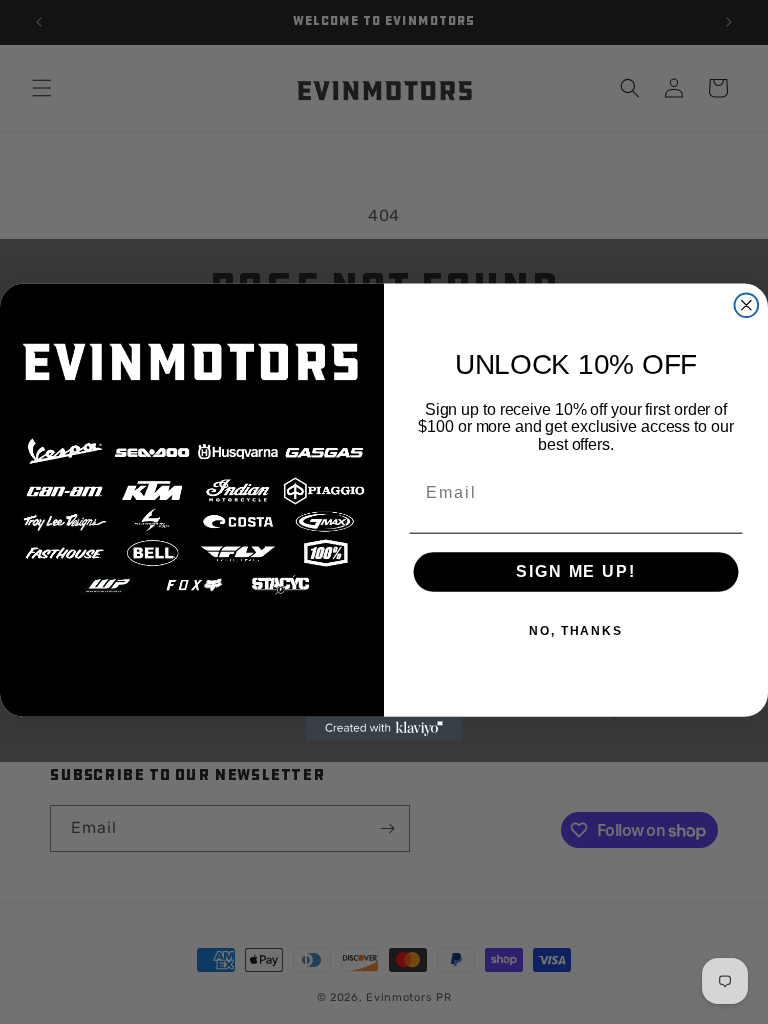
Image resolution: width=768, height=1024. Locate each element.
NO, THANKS (576, 632)
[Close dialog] (747, 305)
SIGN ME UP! (575, 572)
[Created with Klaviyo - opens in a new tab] (384, 729)
